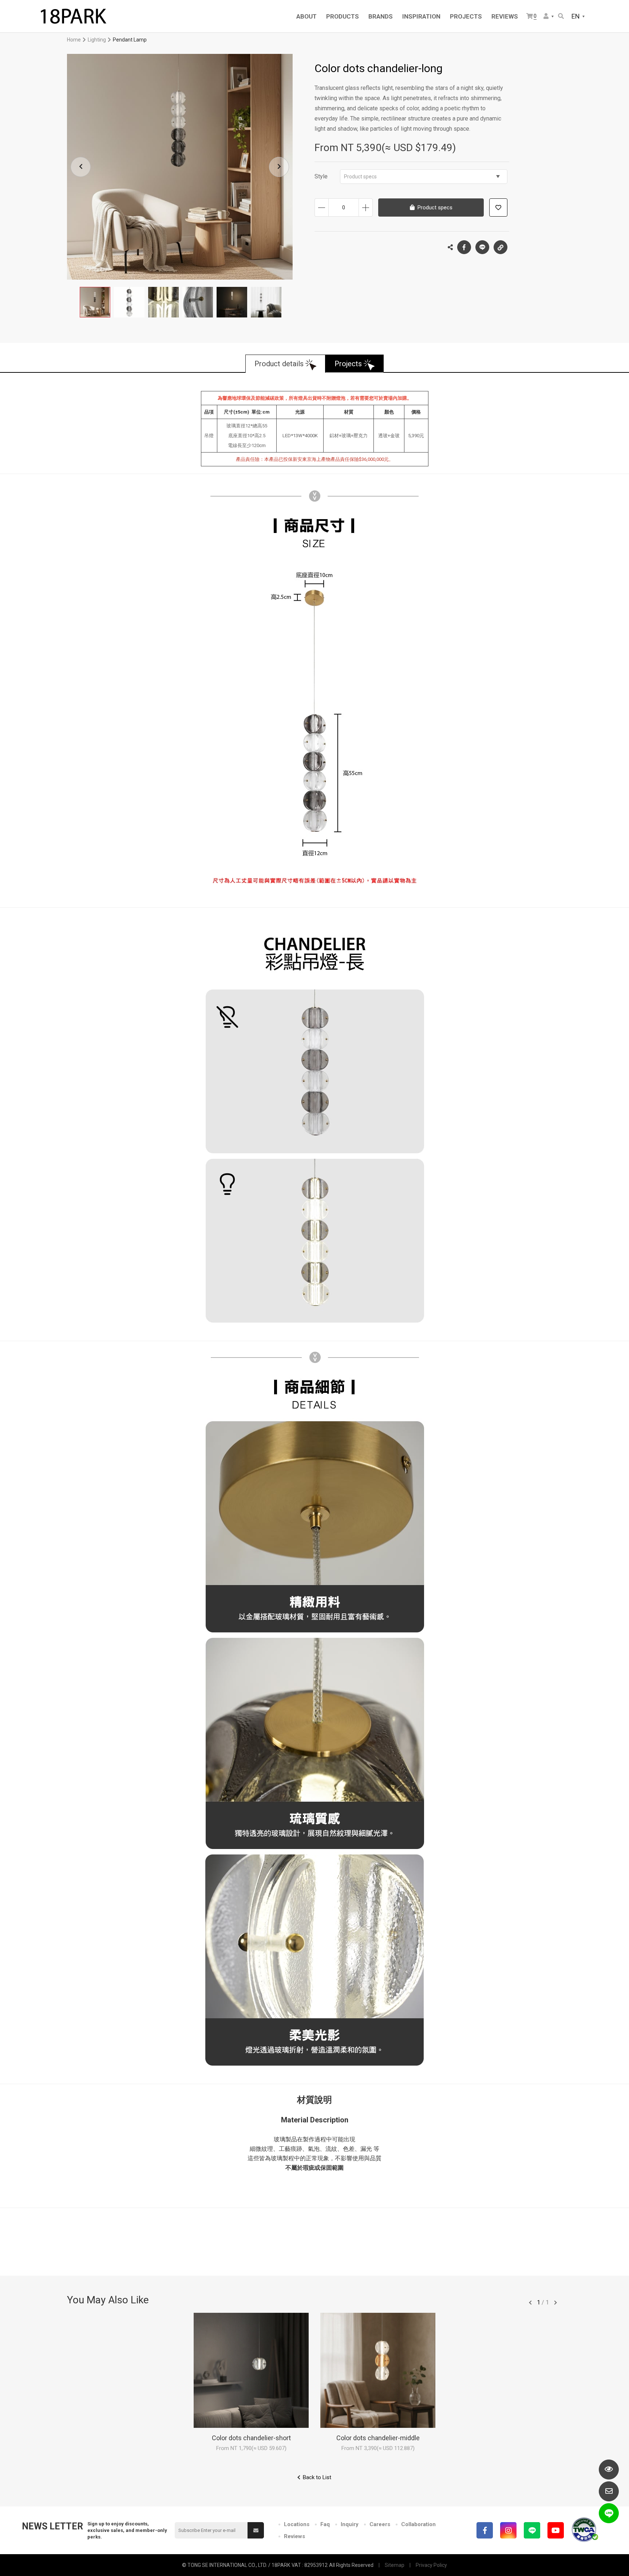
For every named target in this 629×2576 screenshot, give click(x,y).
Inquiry (350, 2524)
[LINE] (532, 2530)
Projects (348, 364)
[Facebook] (485, 2530)
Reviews (294, 2536)
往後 (555, 2303)
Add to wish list (498, 208)
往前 (530, 2303)
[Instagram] (508, 2530)
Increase (366, 208)
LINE (482, 247)
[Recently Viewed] (609, 2470)
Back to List (317, 2477)
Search (561, 17)
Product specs (360, 177)
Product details (279, 364)
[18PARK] (73, 16)
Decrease (322, 208)
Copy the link (501, 247)
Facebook (464, 247)
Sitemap (395, 2565)
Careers (380, 2524)
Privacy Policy (431, 2565)
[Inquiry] (609, 2491)
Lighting (97, 40)
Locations (297, 2524)
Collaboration (418, 2524)
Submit (256, 2530)
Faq (325, 2524)
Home (74, 40)
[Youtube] (556, 2530)
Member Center (549, 17)
